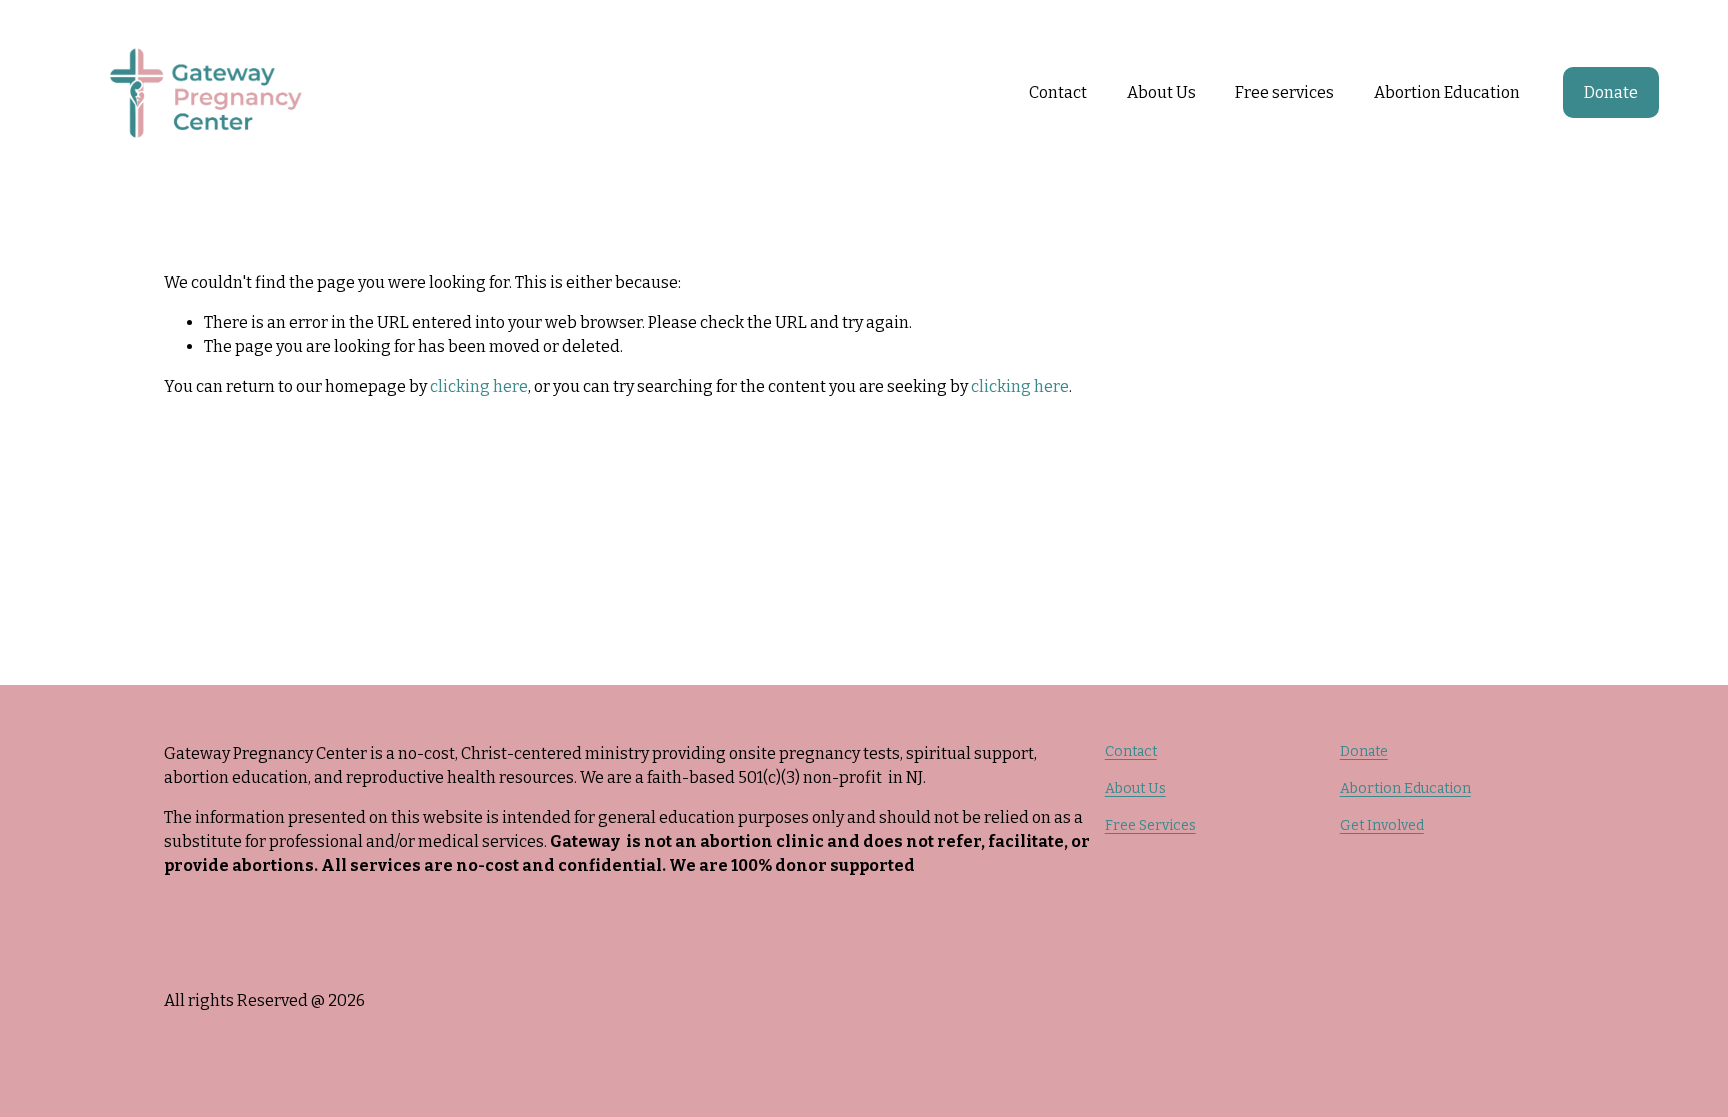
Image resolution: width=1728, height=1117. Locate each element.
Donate (1611, 92)
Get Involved (1382, 825)
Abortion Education (1405, 788)
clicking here (479, 386)
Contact (1058, 92)
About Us (1135, 788)
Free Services (1150, 825)
